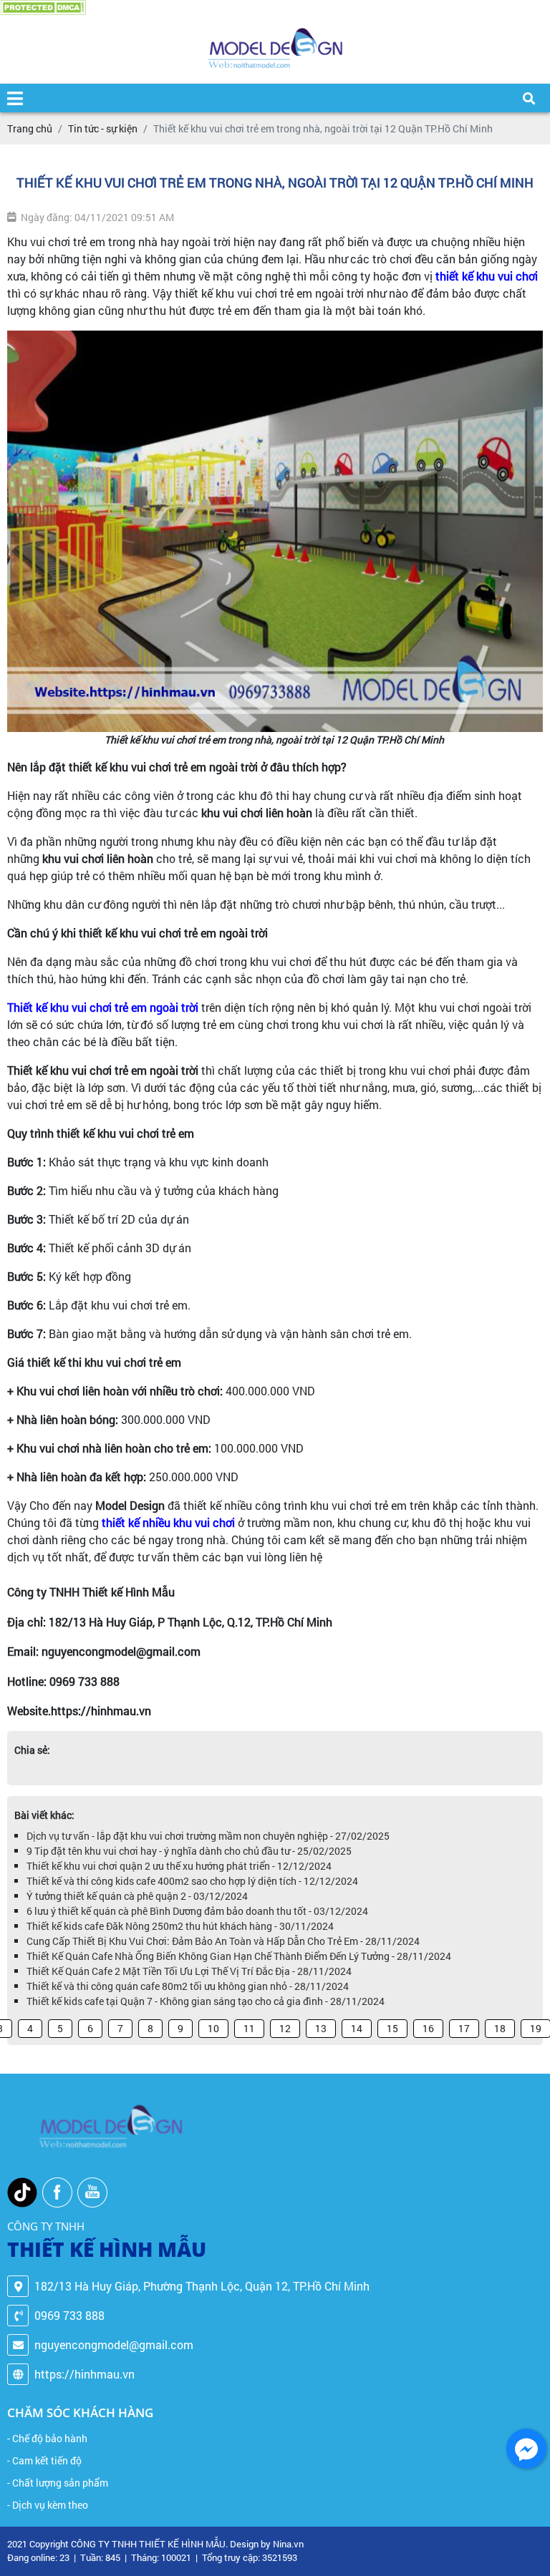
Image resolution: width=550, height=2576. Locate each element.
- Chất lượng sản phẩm (58, 2483)
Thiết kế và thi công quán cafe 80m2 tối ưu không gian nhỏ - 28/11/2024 (188, 1986)
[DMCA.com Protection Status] (43, 8)
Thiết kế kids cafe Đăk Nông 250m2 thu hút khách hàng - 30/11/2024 (180, 1926)
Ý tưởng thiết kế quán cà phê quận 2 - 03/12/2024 (137, 1896)
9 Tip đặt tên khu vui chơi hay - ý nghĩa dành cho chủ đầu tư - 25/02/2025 (189, 1851)
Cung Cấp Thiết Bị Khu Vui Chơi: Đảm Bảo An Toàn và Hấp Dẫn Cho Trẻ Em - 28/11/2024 (223, 1941)
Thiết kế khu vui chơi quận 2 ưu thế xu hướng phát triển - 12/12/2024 (179, 1866)
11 (249, 2028)
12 (285, 2028)
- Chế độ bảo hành (47, 2438)
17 (464, 2028)
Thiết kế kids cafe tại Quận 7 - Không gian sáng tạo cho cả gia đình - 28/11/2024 (206, 2001)
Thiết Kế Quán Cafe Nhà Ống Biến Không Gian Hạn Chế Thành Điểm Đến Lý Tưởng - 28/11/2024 (239, 1956)
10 (213, 2028)
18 (500, 2028)
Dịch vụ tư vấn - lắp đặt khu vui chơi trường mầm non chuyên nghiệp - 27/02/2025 (208, 1836)
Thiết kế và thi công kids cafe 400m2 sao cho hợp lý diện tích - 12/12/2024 (192, 1881)
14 (357, 2028)
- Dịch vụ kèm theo (48, 2505)
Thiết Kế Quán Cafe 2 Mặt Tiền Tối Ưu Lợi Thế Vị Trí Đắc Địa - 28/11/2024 (189, 1971)
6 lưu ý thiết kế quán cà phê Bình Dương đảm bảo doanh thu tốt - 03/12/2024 (197, 1911)
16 (428, 2028)
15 (392, 2028)
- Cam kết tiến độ (44, 2460)
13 (321, 2028)
